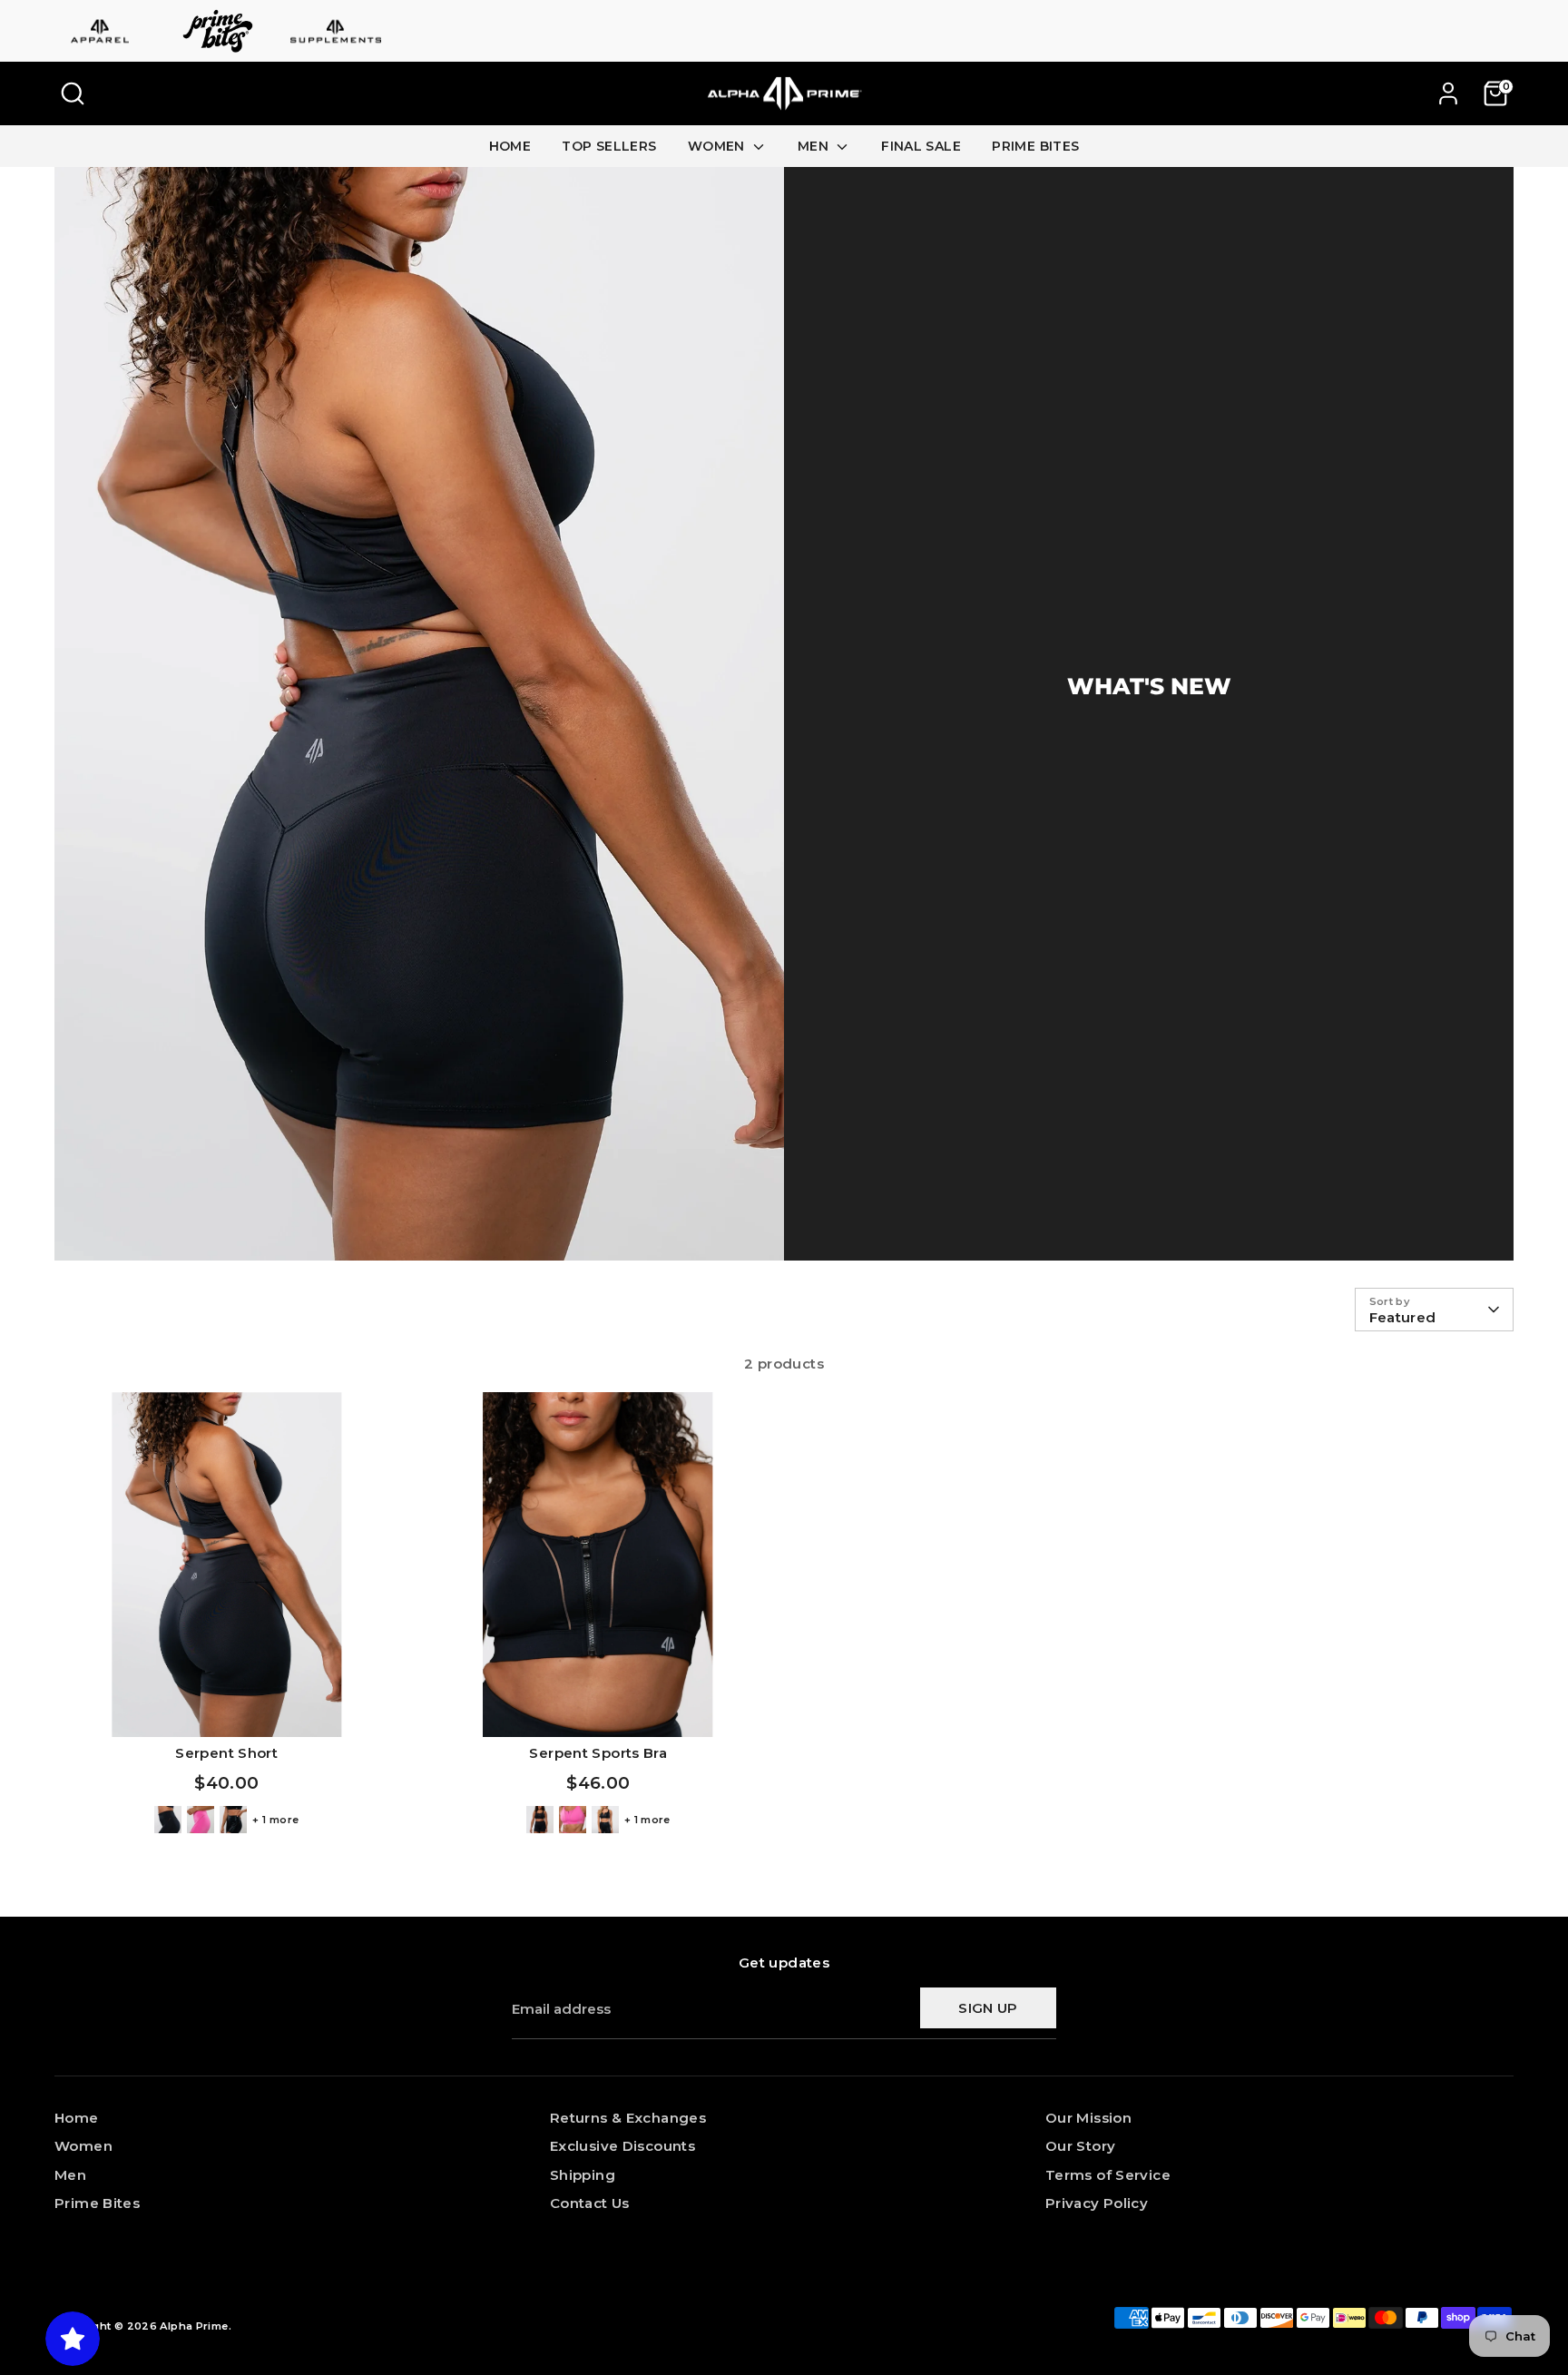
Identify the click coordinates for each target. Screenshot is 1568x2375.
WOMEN (718, 146)
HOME (510, 146)
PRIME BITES (1035, 146)
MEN (815, 146)
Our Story (1080, 2146)
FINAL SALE (921, 146)
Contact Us (590, 2203)
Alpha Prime (194, 2326)
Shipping (583, 2175)
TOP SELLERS (609, 146)
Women (83, 2146)
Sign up (988, 2008)
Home (77, 2118)
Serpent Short (226, 1753)
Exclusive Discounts (622, 2146)
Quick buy (226, 1708)
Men (70, 2175)
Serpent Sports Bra (598, 1753)
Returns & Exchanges (628, 2118)
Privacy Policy (1097, 2203)
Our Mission (1088, 2118)
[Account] (1448, 93)
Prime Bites (97, 2203)
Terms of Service (1108, 2175)
